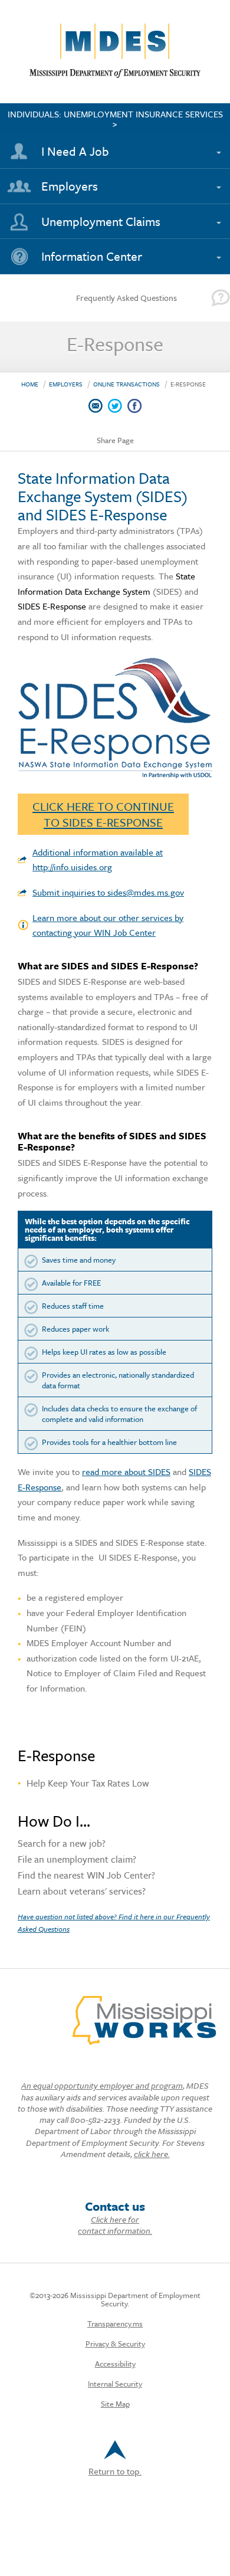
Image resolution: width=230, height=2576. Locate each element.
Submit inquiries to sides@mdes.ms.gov (108, 892)
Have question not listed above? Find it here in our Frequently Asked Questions (114, 1922)
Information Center (92, 256)
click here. (152, 2154)
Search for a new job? (62, 1844)
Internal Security (115, 2384)
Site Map (115, 2404)
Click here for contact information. (115, 2225)
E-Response (188, 384)
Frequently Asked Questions (126, 298)
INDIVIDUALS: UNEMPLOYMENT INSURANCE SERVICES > (115, 119)
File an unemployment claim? (77, 1860)
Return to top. (115, 2471)
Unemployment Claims (101, 221)
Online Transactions (126, 384)
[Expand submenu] (216, 146)
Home (30, 384)
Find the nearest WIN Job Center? (86, 1876)
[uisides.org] (115, 775)
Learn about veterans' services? (82, 1892)
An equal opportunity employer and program (102, 2085)
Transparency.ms (115, 2323)
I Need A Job (75, 151)
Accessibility (115, 2364)
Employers (70, 186)
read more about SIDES (126, 1471)
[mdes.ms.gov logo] (115, 75)
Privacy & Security (115, 2344)
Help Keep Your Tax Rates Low (88, 1783)
